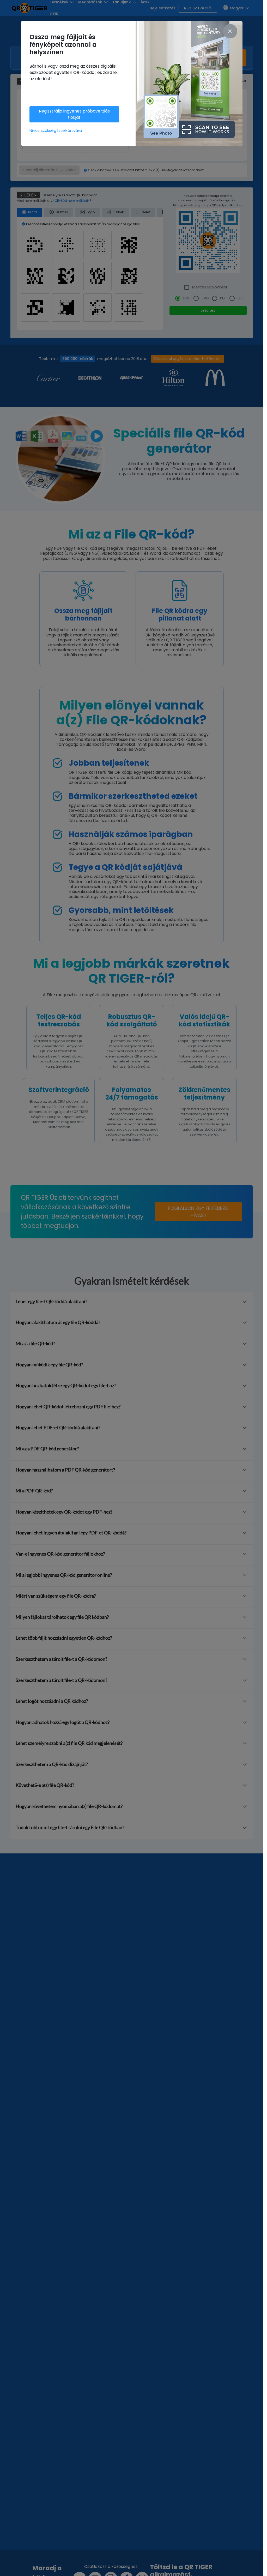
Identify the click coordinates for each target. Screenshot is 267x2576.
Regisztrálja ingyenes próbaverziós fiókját (74, 114)
